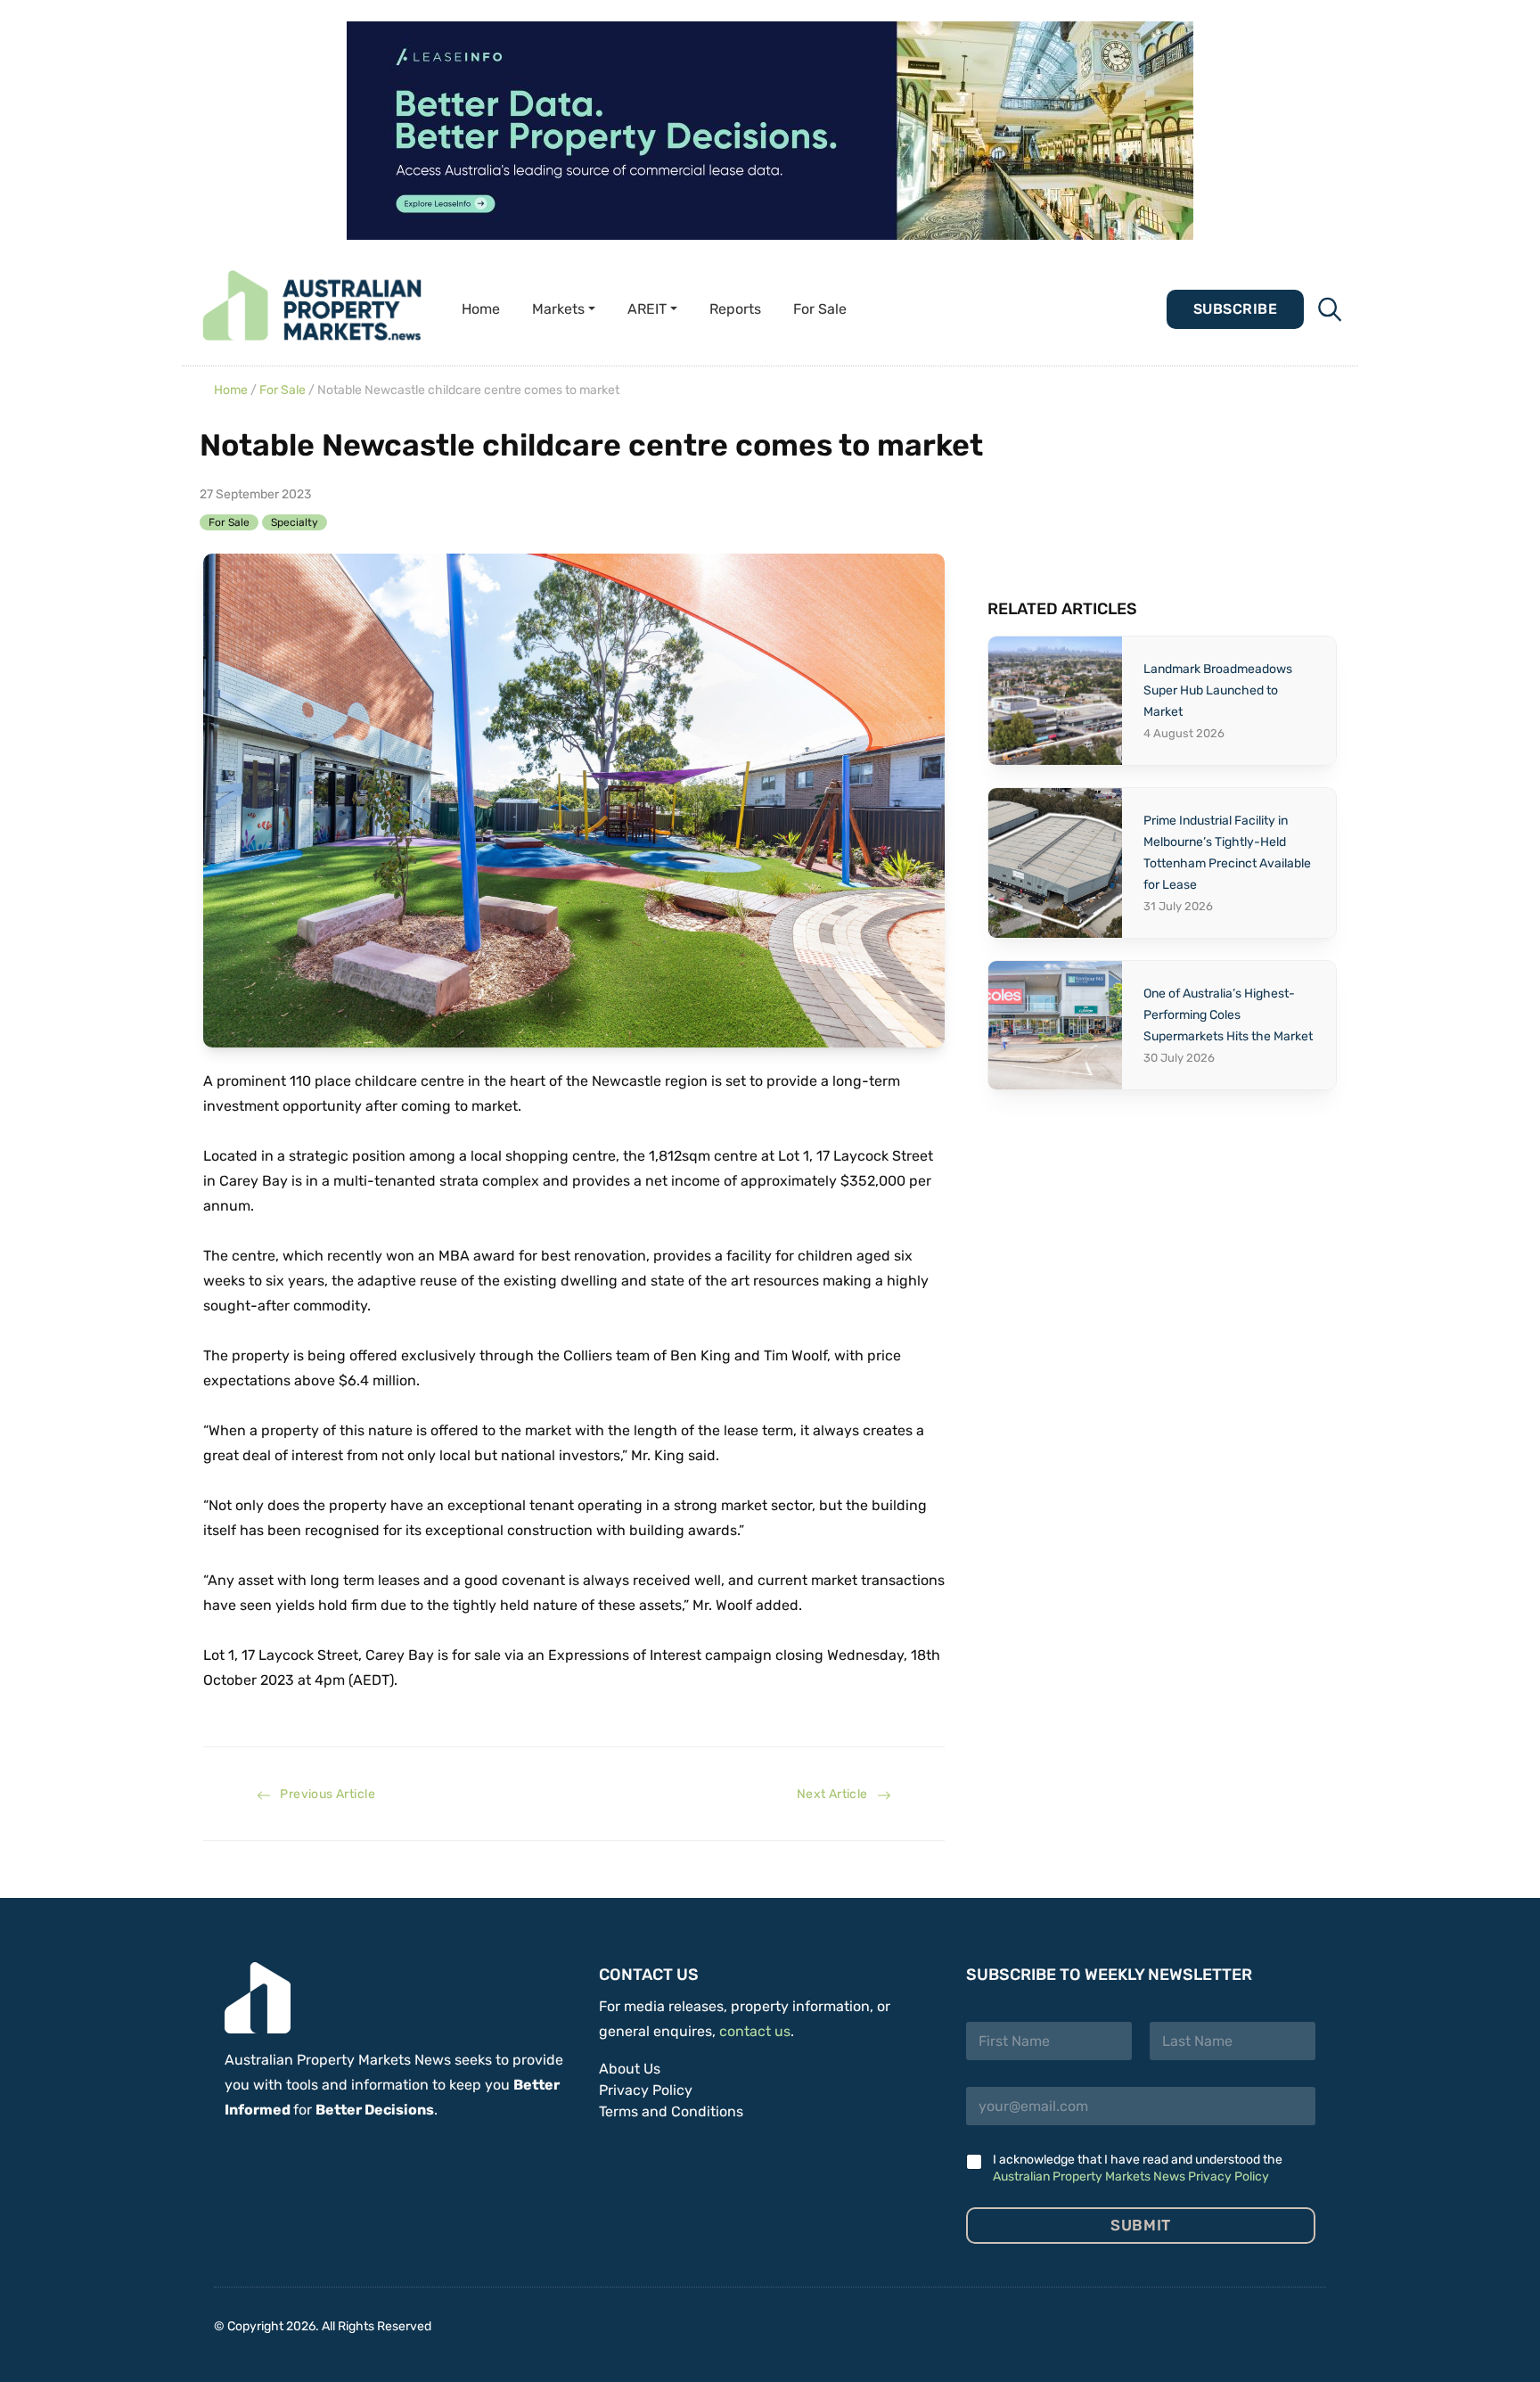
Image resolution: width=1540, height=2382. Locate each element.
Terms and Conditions (671, 2111)
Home (481, 309)
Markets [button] (558, 309)
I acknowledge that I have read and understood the (1138, 2168)
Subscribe (1235, 309)
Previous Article (323, 1794)
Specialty (295, 522)
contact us (755, 2031)
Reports (735, 309)
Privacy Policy (646, 2090)
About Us (630, 2069)
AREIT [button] (647, 309)
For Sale (820, 309)
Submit (1140, 2225)
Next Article (837, 1794)
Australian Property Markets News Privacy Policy (1131, 2177)
